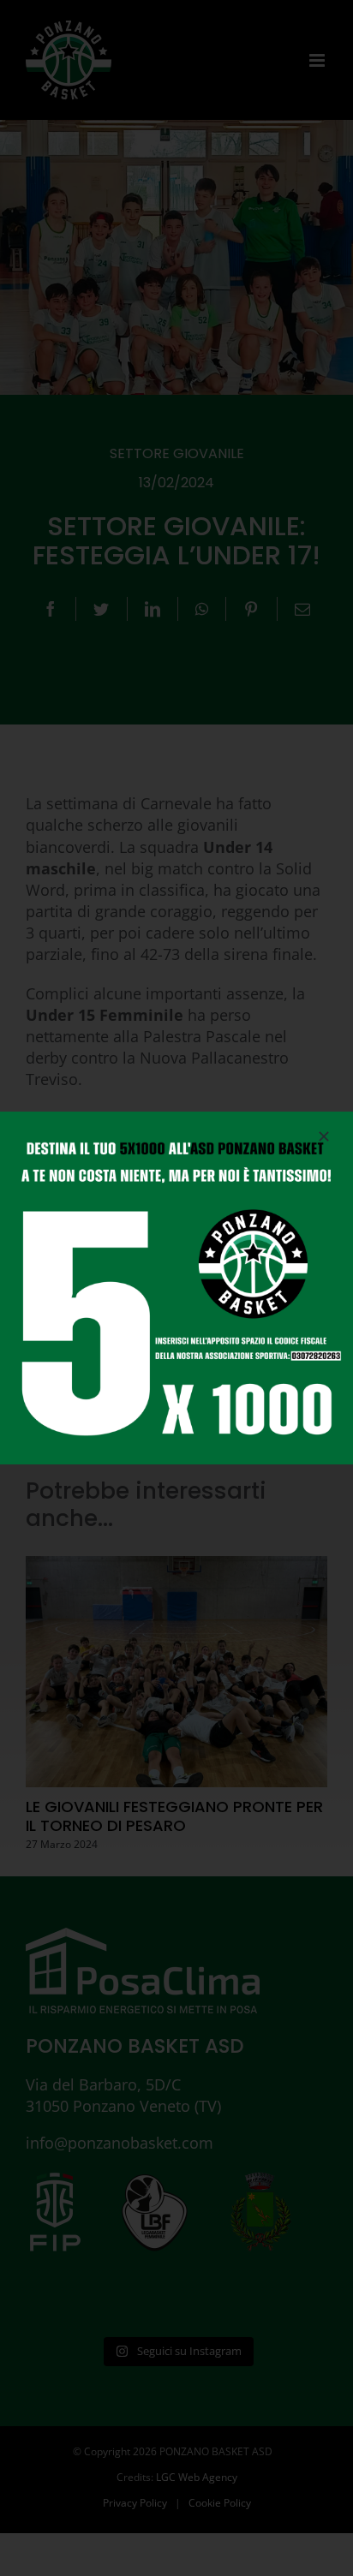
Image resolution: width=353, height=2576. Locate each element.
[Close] (324, 1136)
